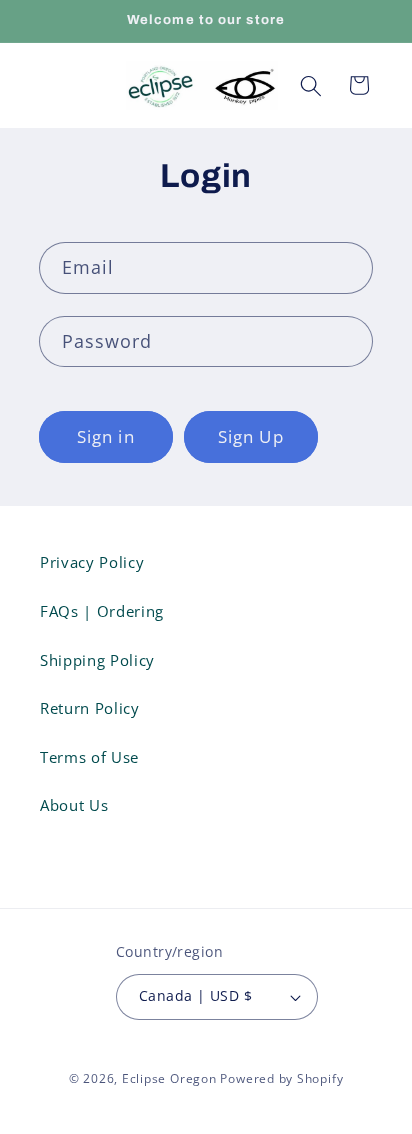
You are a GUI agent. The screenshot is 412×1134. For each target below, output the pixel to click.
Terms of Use (89, 757)
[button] (311, 85)
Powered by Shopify (281, 1078)
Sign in (106, 436)
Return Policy (90, 708)
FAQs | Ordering (102, 611)
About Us (74, 805)
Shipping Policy (97, 660)
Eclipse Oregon (169, 1078)
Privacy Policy (92, 562)
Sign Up (251, 436)
